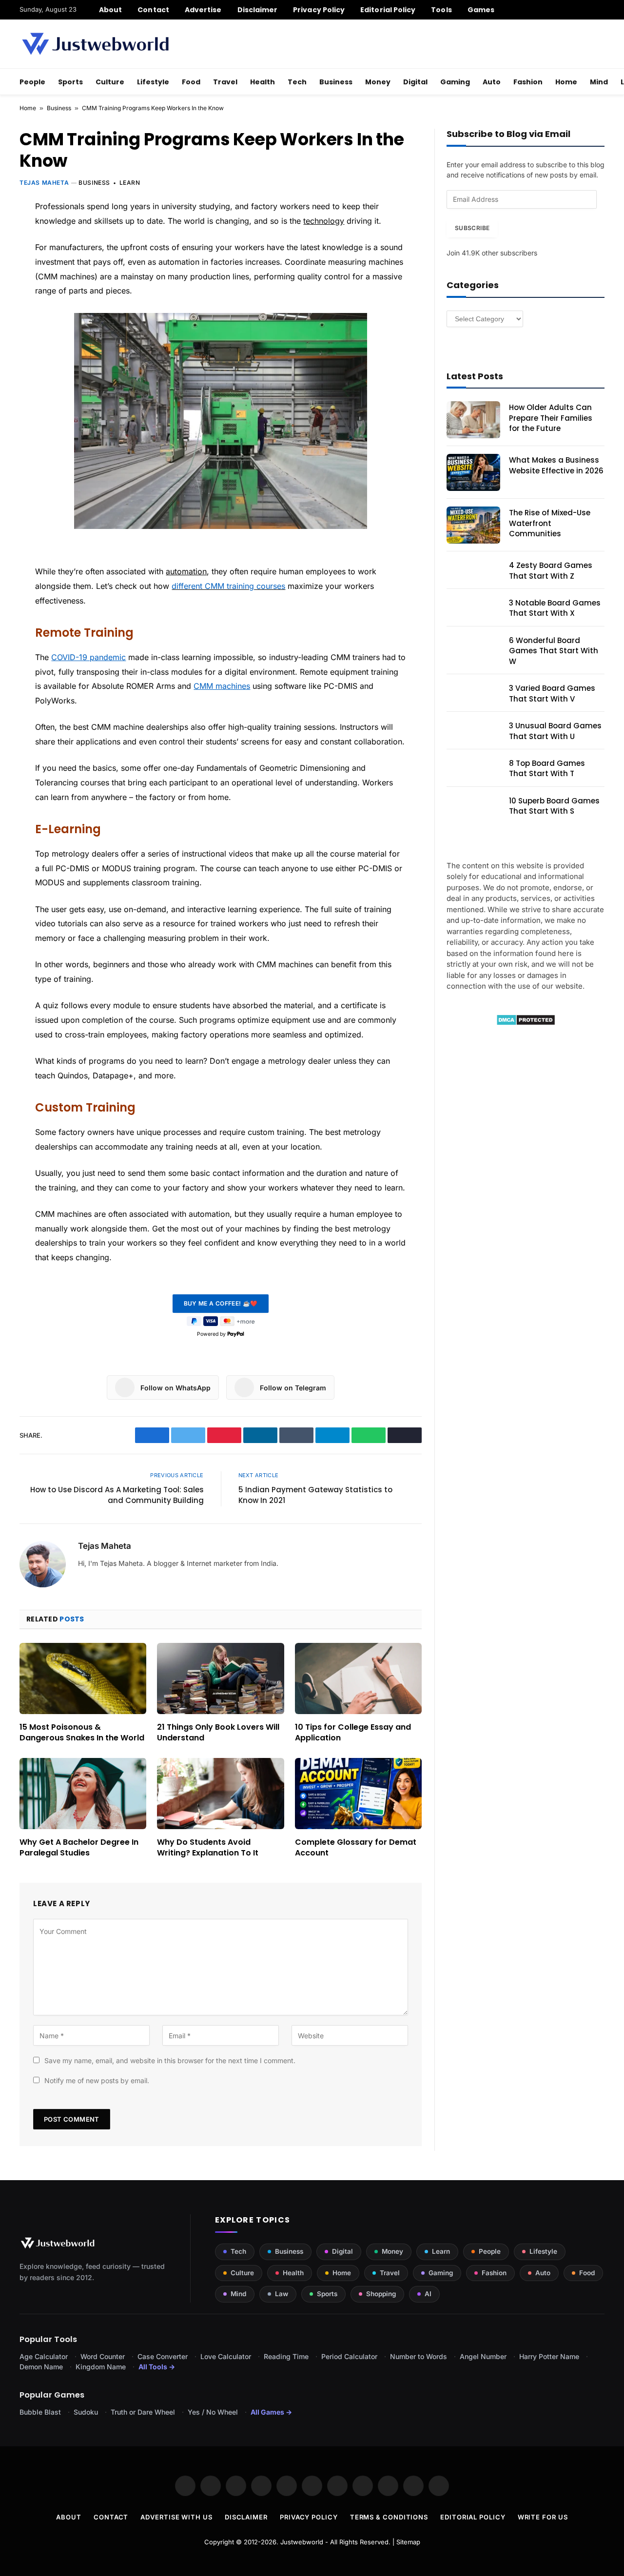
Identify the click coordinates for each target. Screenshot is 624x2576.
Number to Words (419, 2356)
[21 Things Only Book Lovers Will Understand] (220, 1678)
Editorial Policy (388, 10)
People (32, 82)
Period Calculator (349, 2356)
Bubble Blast (40, 2412)
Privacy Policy (319, 10)
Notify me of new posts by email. (97, 2080)
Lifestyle (153, 82)
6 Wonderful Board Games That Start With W (554, 651)
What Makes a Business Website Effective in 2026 (556, 465)
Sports (70, 82)
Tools (441, 10)
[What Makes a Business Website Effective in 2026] (473, 472)
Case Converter (163, 2356)
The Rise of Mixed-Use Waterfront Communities (550, 523)
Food (191, 82)
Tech (297, 82)
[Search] (601, 10)
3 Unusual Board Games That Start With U (555, 731)
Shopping (381, 2294)
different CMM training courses (228, 586)
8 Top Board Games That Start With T (547, 768)
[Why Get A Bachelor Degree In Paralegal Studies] (83, 1794)
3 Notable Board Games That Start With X (555, 608)
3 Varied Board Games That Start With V (552, 693)
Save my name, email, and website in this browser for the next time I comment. (170, 2060)
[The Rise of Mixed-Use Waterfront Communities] (473, 525)
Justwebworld (302, 2542)
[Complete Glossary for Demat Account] (358, 1794)
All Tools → (157, 2367)
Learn (130, 183)
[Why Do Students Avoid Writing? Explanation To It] (220, 1794)
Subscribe (472, 228)
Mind (599, 82)
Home (566, 82)
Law (282, 2294)
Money (378, 82)
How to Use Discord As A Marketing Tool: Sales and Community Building (117, 1495)
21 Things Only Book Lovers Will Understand (218, 1733)
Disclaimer (258, 10)
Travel (225, 82)
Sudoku (86, 2412)
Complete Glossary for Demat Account (356, 1848)
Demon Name (41, 2367)
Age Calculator (44, 2356)
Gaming (455, 82)
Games (481, 10)
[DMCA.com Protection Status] (526, 1023)
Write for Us (543, 2517)
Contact (153, 10)
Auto (492, 82)
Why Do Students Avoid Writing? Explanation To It (208, 1848)
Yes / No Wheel (213, 2412)
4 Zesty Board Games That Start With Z (551, 570)
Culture (110, 82)
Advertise (203, 10)
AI (428, 2294)
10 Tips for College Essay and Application (353, 1733)
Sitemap (408, 2542)
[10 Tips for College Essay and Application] (358, 1678)
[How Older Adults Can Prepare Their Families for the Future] (473, 420)
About (110, 10)
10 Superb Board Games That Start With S (554, 806)
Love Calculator (226, 2356)
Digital (415, 82)
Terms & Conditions (389, 2517)
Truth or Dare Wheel (143, 2412)
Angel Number (483, 2356)
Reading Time (286, 2356)
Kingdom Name (101, 2367)
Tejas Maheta (44, 183)
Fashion (528, 82)
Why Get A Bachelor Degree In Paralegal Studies (79, 1848)
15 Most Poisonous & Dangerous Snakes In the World (82, 1733)
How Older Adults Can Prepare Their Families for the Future (551, 418)
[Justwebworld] (95, 44)
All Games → (271, 2412)
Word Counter (103, 2356)
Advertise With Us (176, 2517)
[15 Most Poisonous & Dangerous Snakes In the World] (83, 1678)
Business (336, 82)
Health (263, 82)
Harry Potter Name (549, 2356)
